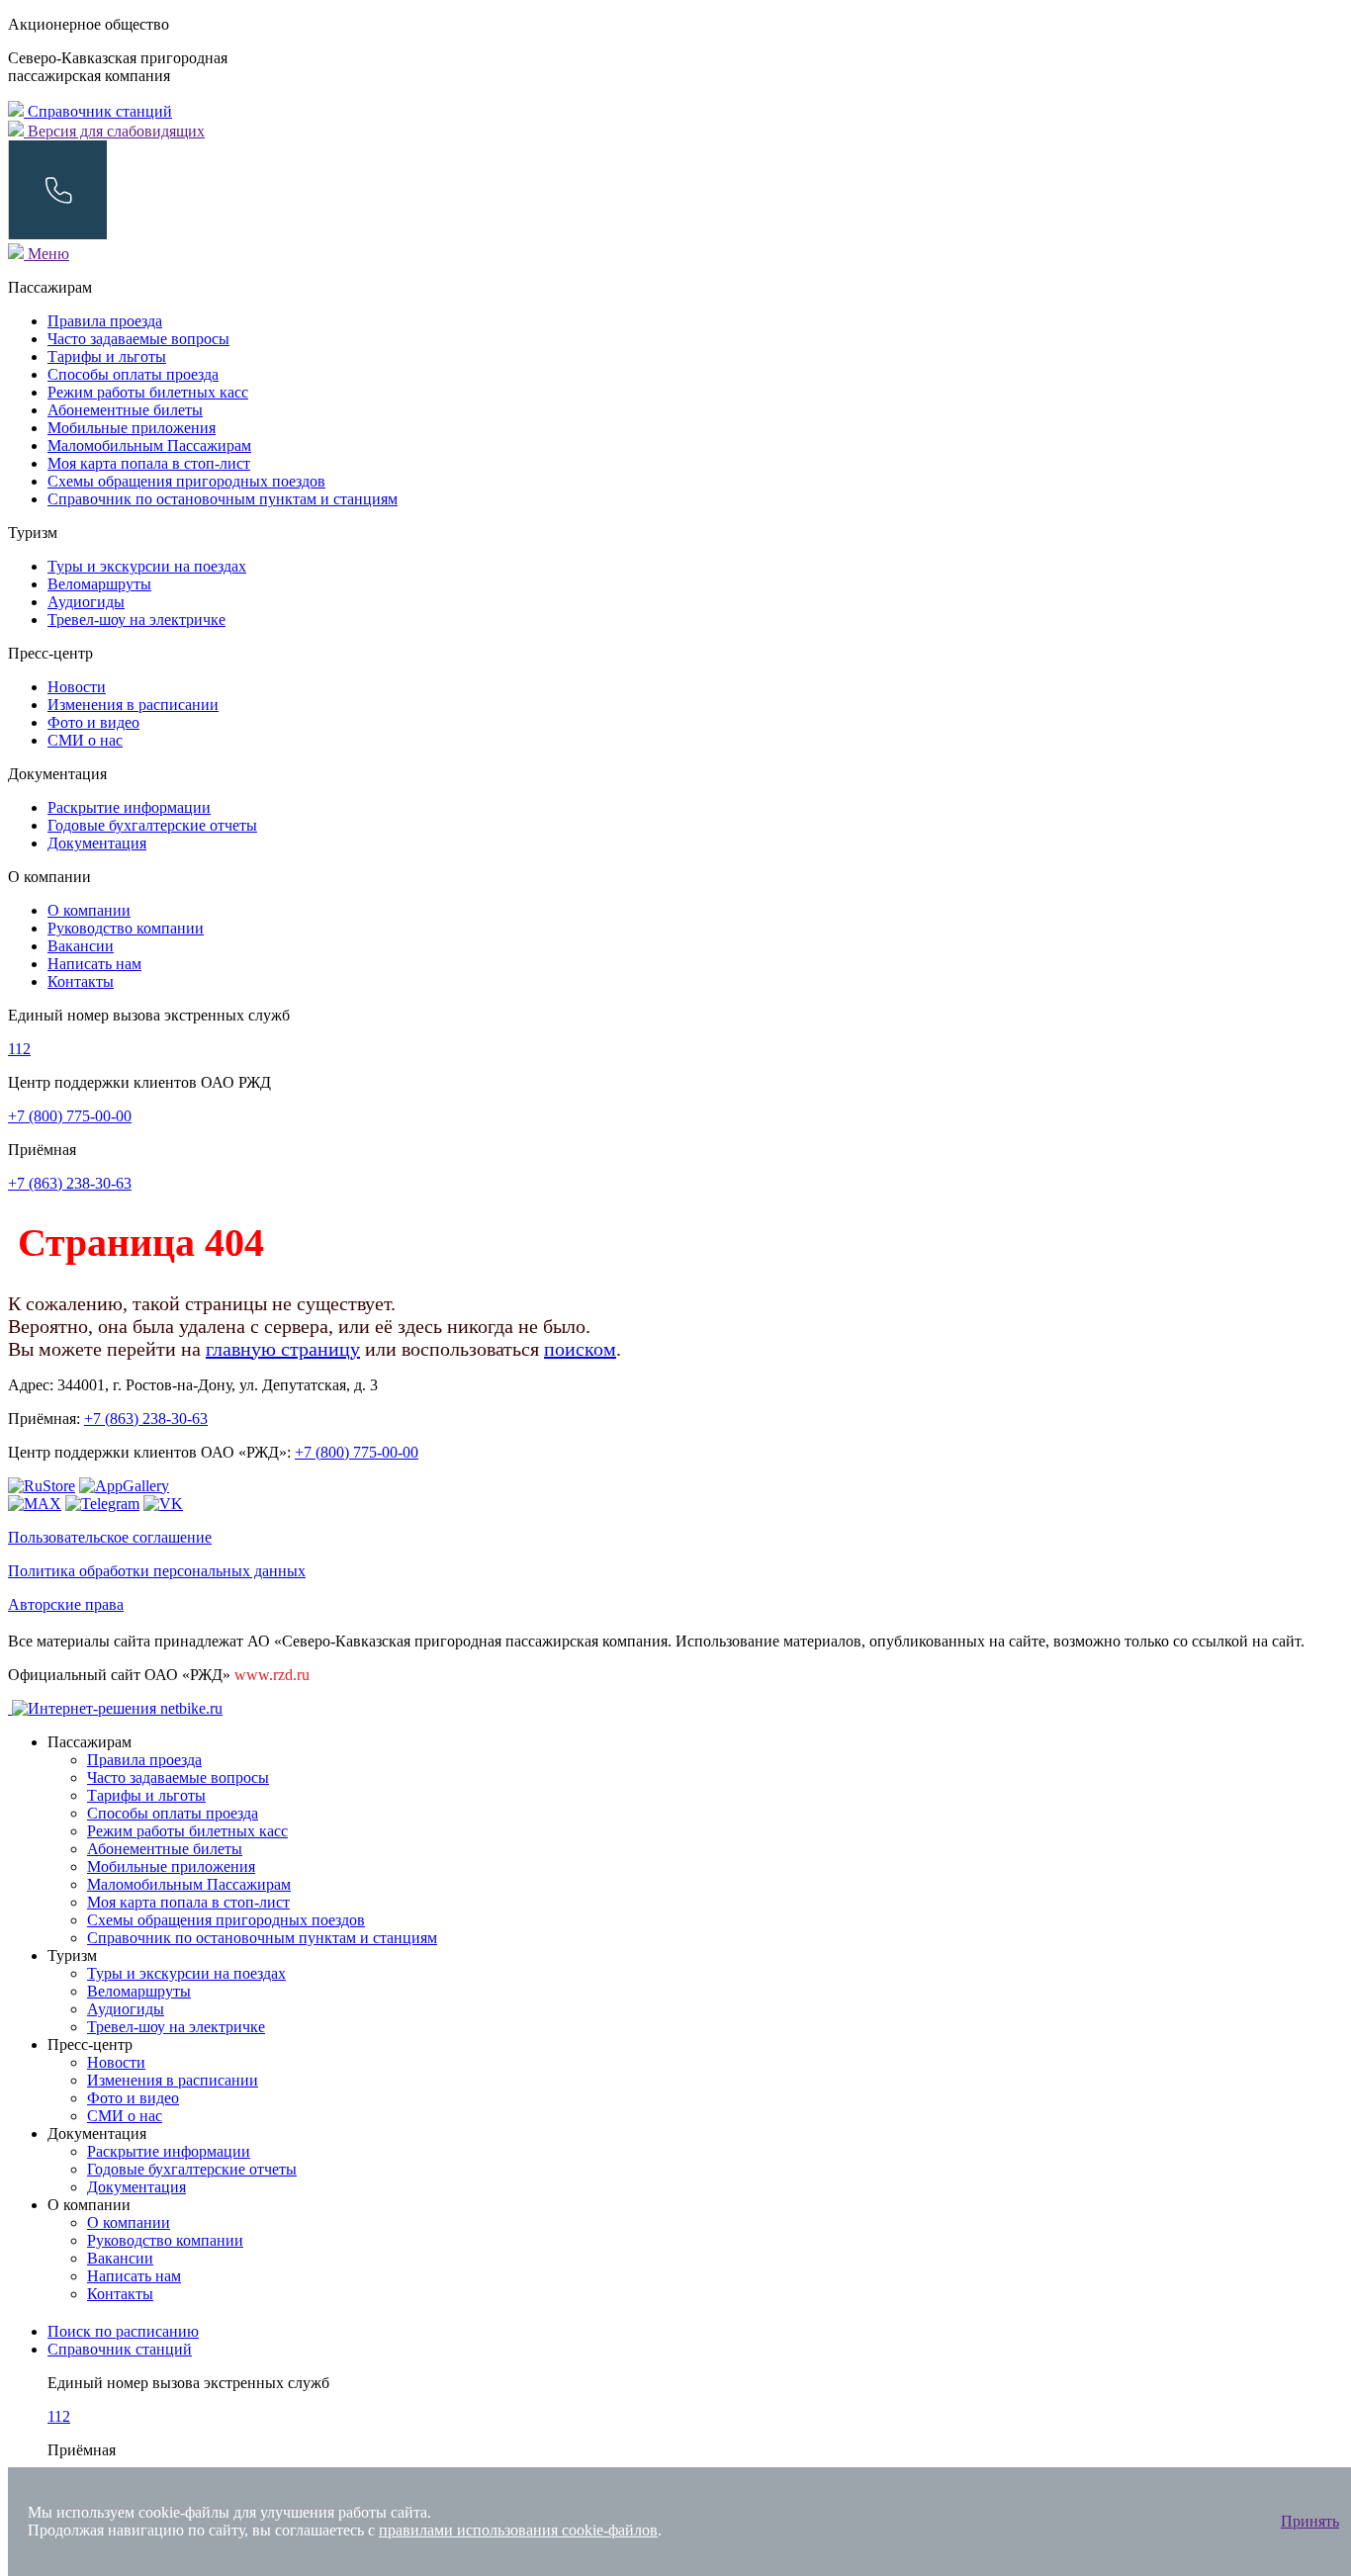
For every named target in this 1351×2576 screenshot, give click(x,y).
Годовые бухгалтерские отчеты (152, 825)
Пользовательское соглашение (110, 1537)
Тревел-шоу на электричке (136, 620)
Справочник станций (98, 111)
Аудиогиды (86, 602)
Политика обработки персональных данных (157, 1571)
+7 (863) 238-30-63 (70, 1183)
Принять (1310, 2521)
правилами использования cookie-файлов (518, 2530)
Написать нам (94, 964)
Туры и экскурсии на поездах (147, 566)
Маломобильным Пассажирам (149, 445)
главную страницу (283, 1349)
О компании (89, 910)
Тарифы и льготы (107, 356)
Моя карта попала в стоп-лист (149, 463)
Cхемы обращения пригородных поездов (186, 481)
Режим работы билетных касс (148, 392)
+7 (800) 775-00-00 (70, 1116)
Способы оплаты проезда (133, 374)
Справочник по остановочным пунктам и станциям (223, 499)
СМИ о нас (85, 740)
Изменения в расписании (133, 705)
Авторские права (66, 1604)
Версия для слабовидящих (114, 131)
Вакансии (81, 946)
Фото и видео (93, 722)
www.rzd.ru (272, 1675)
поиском (580, 1349)
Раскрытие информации (129, 807)
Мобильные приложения (132, 428)
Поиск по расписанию (123, 2331)
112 (19, 1049)
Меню (46, 254)
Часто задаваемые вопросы (138, 339)
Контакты (81, 981)
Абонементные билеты (125, 410)
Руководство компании (126, 928)
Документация (97, 843)
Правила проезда (105, 321)
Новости (77, 687)
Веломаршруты (99, 584)
